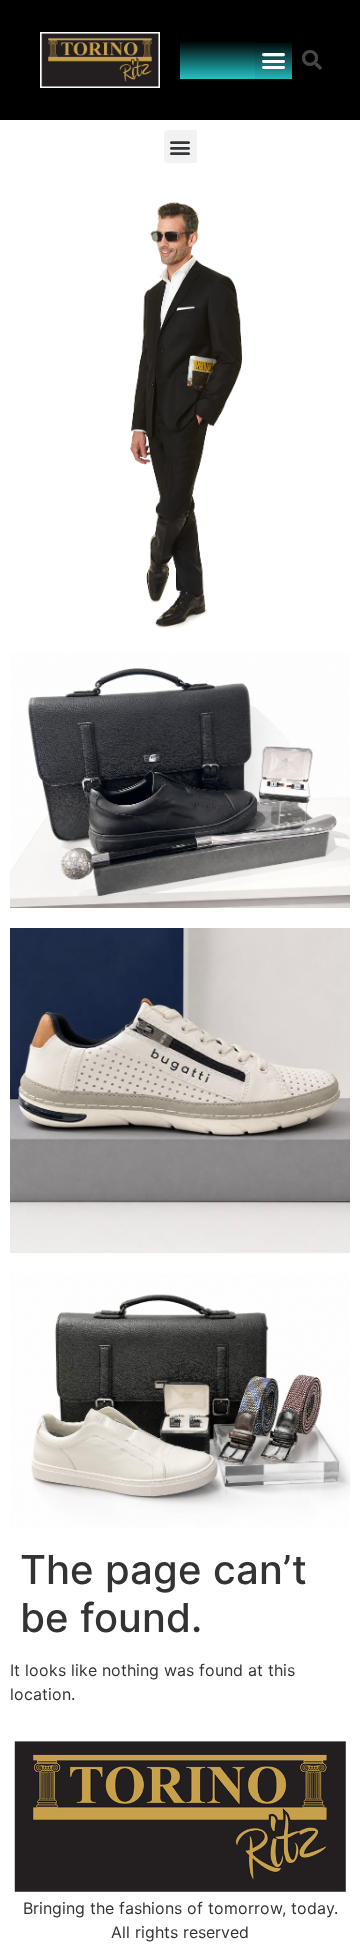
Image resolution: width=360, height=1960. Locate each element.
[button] (274, 60)
